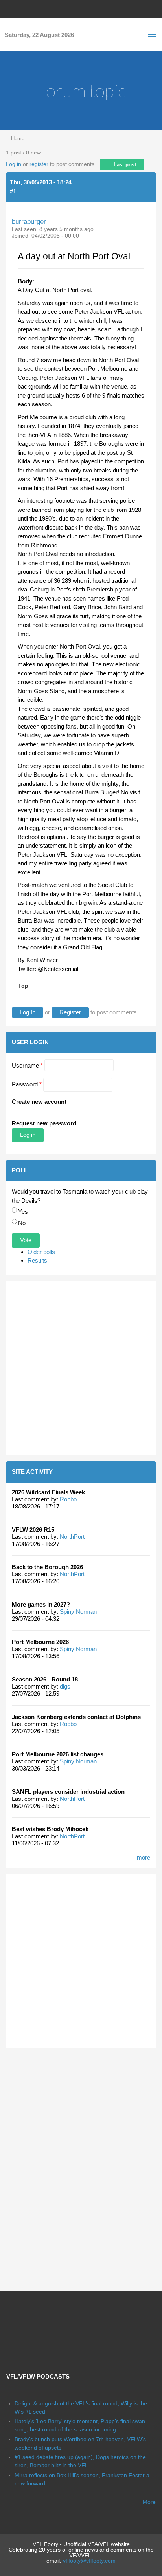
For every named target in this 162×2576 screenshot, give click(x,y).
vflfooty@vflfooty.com (89, 2561)
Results (37, 1260)
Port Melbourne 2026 (40, 1642)
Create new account (39, 1102)
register (39, 164)
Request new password (44, 1123)
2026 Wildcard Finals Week (48, 1492)
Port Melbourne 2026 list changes (58, 1754)
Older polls (41, 1252)
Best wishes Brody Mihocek (50, 1829)
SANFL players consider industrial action (68, 1792)
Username (27, 1065)
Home (18, 139)
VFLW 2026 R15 (33, 1530)
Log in (14, 164)
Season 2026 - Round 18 (45, 1679)
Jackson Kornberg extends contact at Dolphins (76, 1717)
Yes (23, 1212)
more (144, 1857)
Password (27, 1084)
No (22, 1223)
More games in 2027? (41, 1604)
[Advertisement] (81, 1368)
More (149, 2502)
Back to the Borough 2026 (47, 1567)
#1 (13, 191)
